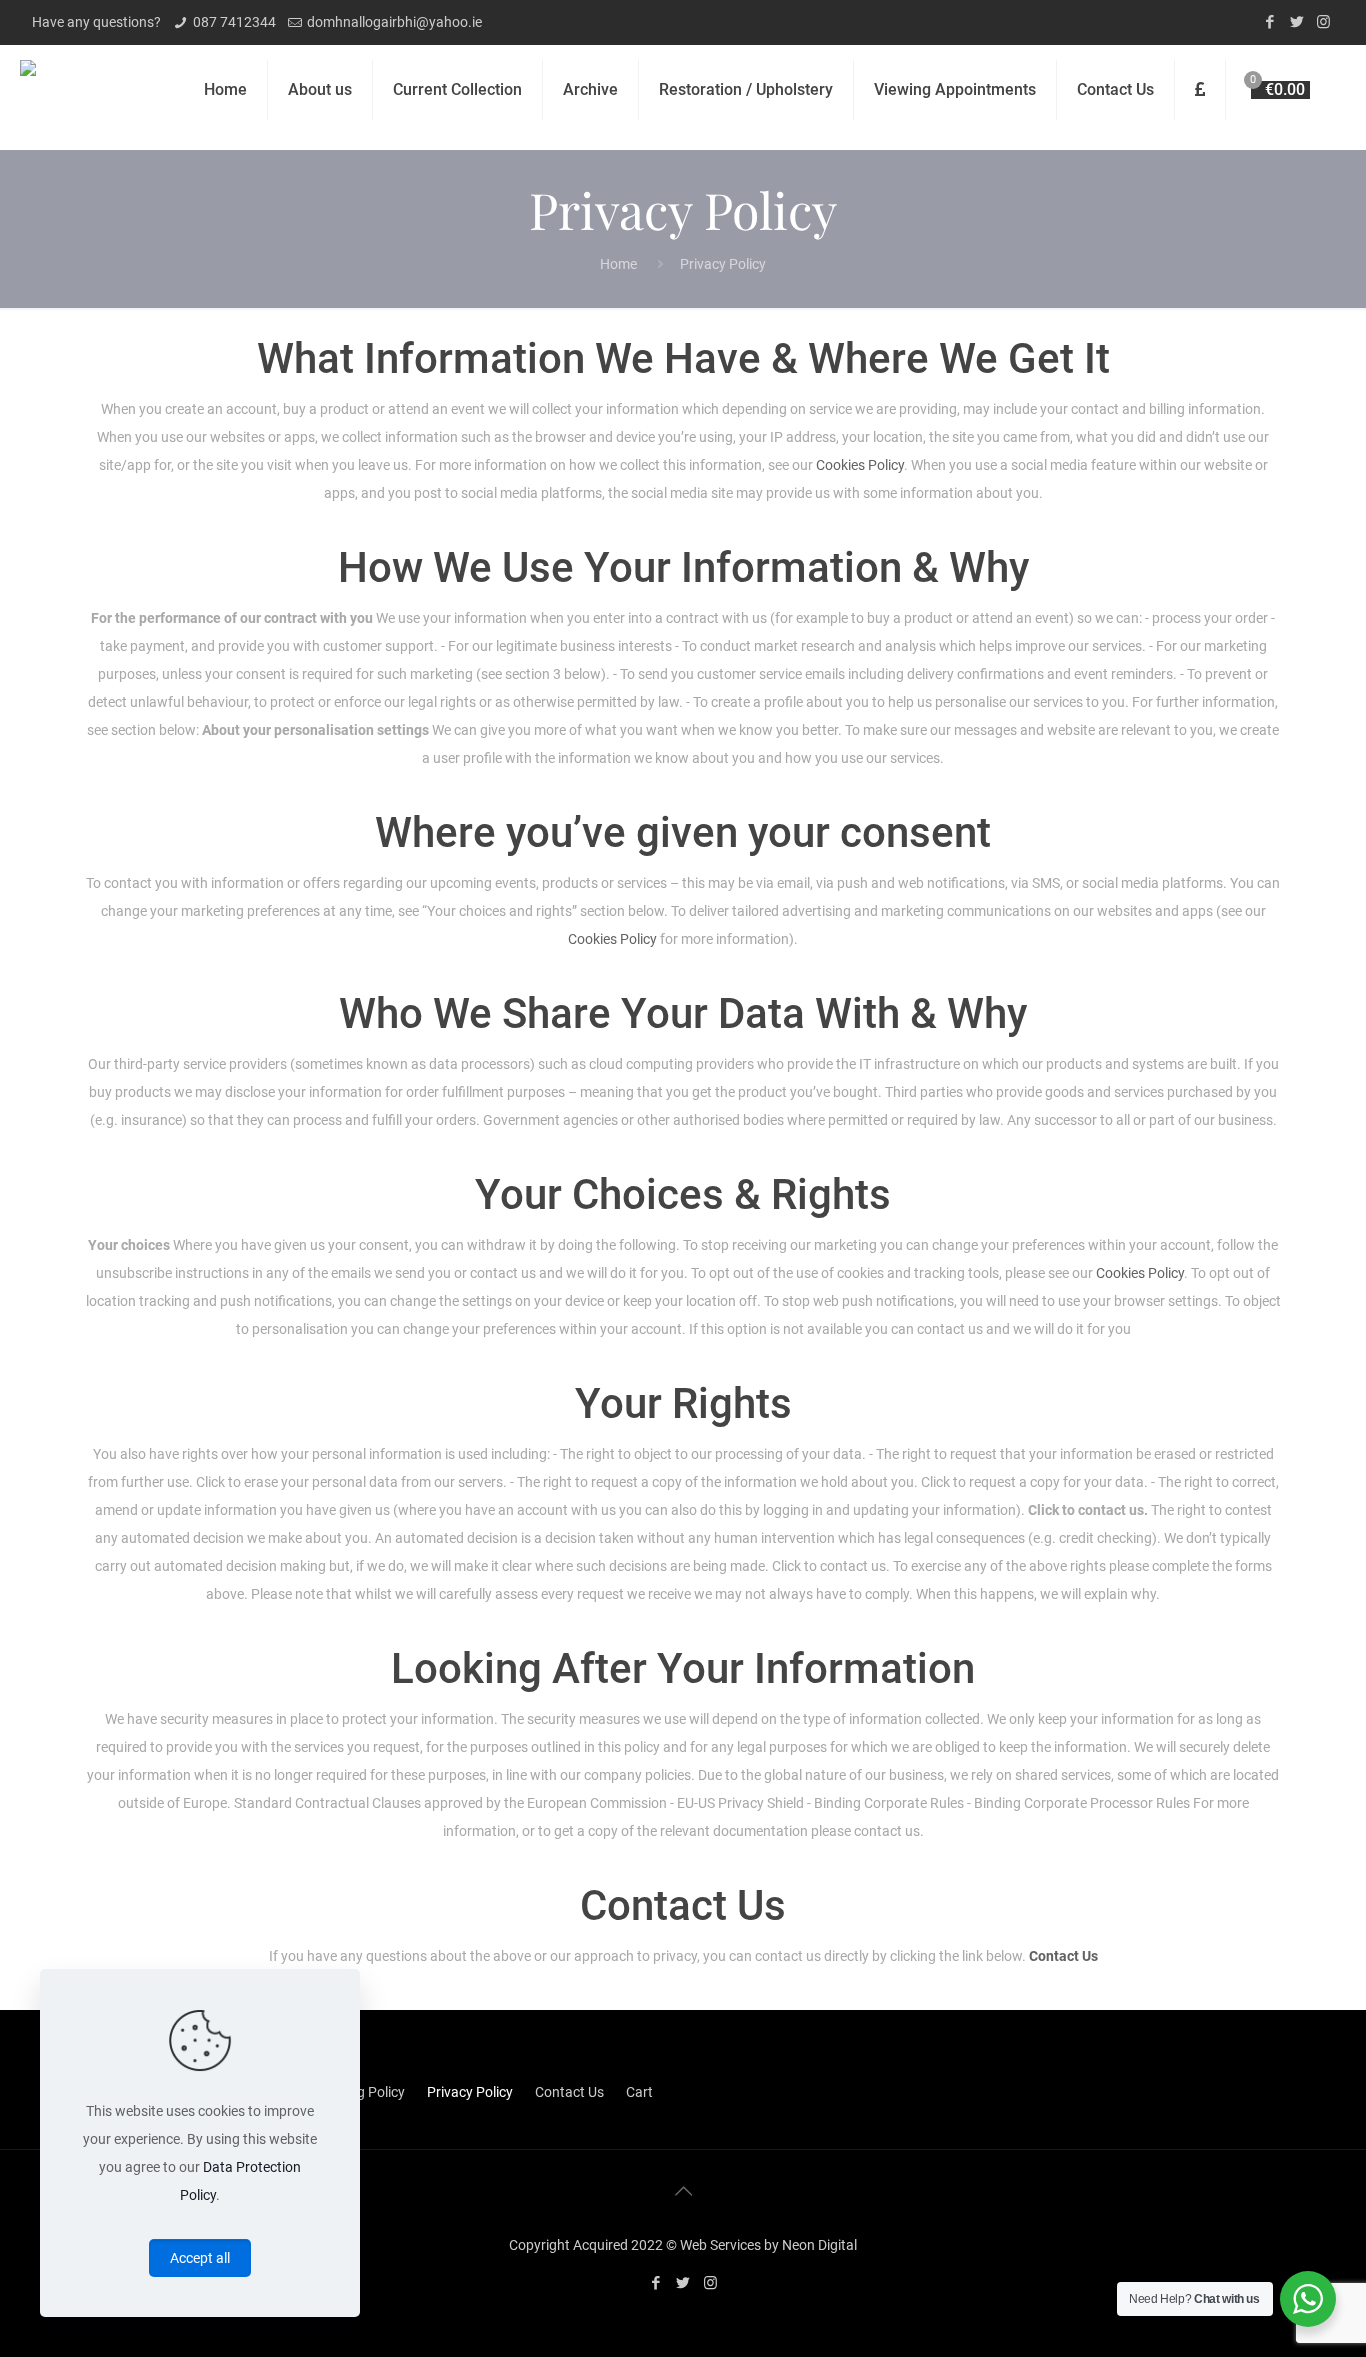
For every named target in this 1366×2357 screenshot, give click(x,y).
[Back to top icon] (683, 2191)
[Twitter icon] (1296, 22)
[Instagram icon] (1323, 22)
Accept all (200, 2258)
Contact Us (1063, 1956)
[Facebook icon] (1269, 22)
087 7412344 (234, 22)
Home (618, 264)
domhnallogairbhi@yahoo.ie (394, 22)
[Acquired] (28, 90)
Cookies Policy (860, 465)
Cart (639, 2092)
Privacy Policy (470, 2092)
